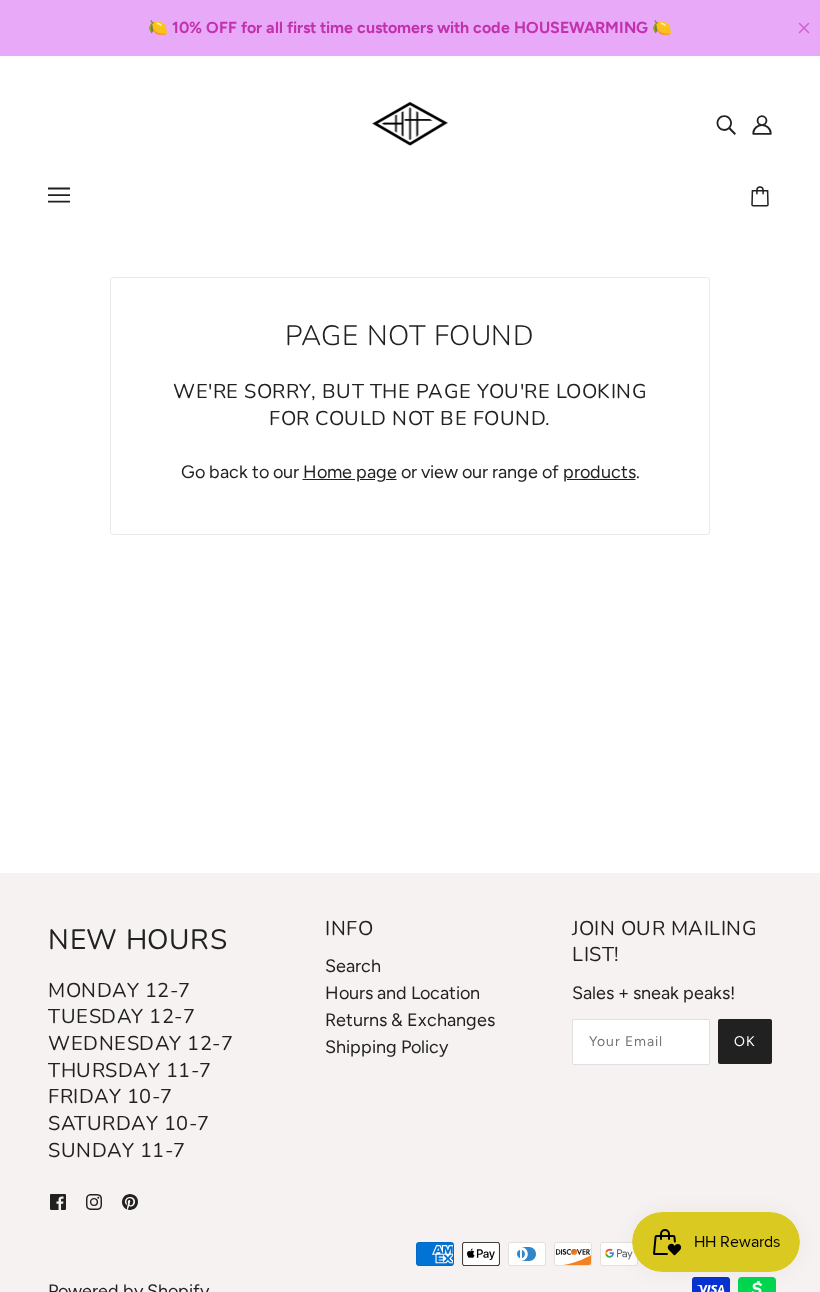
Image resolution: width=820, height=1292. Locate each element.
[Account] (762, 123)
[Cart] (763, 198)
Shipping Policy (386, 1047)
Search (353, 966)
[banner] (410, 122)
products (599, 472)
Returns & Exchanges (410, 1020)
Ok (745, 1041)
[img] (726, 123)
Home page (350, 472)
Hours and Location (402, 993)
